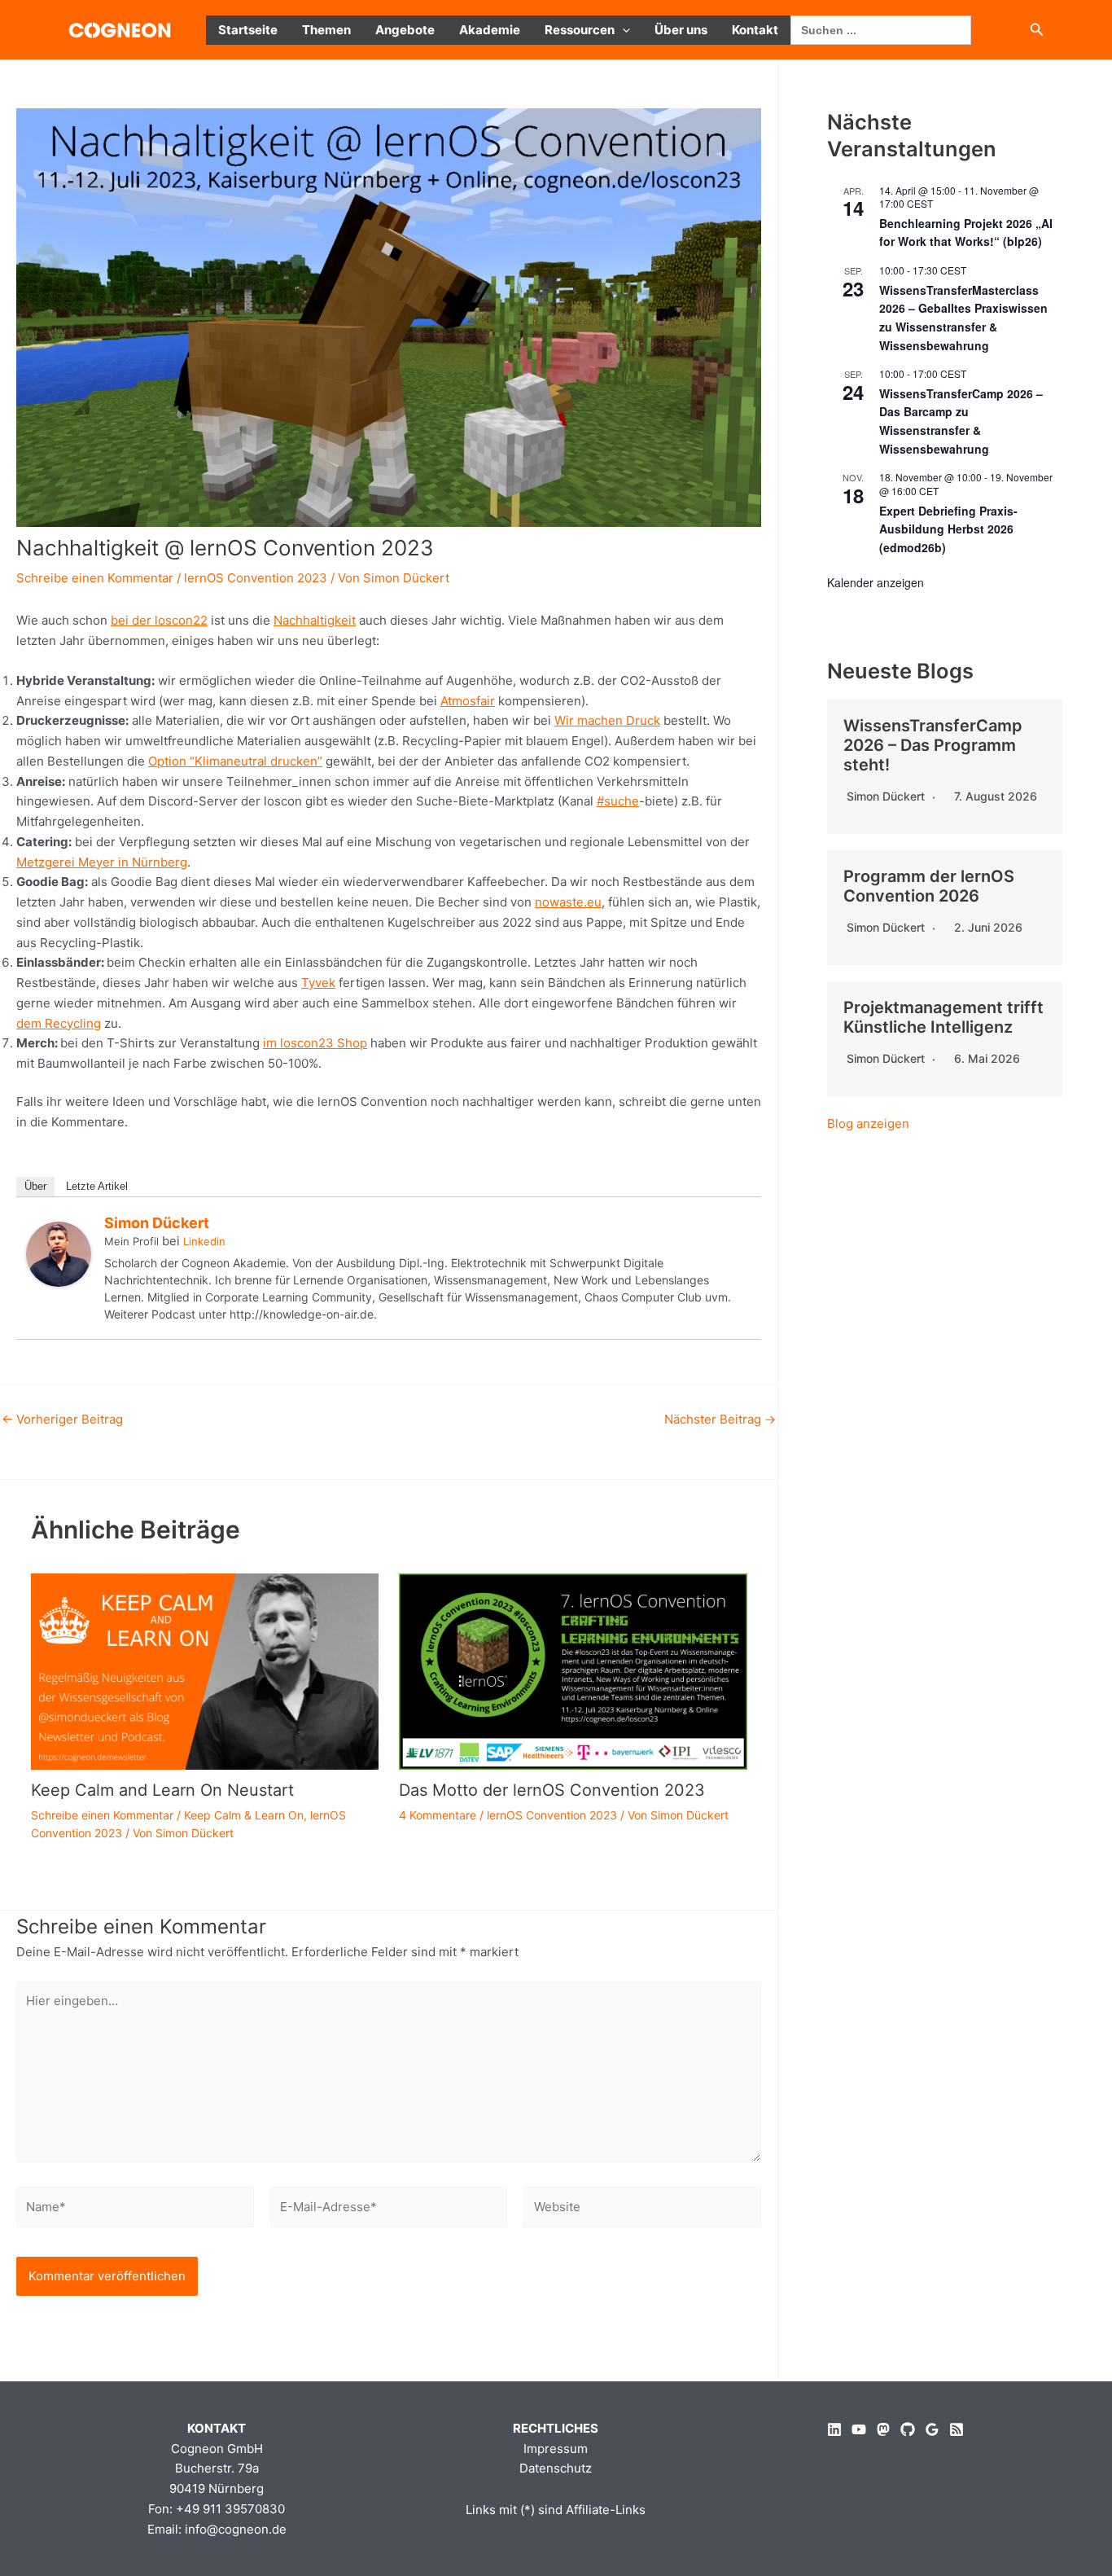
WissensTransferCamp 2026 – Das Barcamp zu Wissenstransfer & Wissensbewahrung (961, 421)
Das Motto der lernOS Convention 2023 (552, 1790)
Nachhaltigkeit (315, 620)
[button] (622, 30)
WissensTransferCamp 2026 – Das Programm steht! (933, 745)
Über (35, 1186)
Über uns (681, 30)
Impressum (556, 2449)
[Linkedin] (834, 2429)
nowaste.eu (568, 902)
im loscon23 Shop (315, 1043)
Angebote (405, 30)
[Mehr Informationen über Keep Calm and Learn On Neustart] (205, 1670)
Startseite (248, 30)
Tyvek (318, 983)
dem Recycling (59, 1023)
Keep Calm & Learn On (244, 1815)
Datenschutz (556, 2468)
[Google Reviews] (932, 2429)
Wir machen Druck (607, 720)
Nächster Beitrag (720, 1419)
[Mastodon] (883, 2429)
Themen (326, 30)
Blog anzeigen (868, 1123)
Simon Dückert (157, 1223)
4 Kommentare (438, 1815)
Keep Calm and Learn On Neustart (162, 1790)
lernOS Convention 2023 (256, 578)
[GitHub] (908, 2429)
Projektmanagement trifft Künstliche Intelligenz (943, 1017)
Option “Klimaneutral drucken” (235, 761)
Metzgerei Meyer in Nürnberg (102, 862)
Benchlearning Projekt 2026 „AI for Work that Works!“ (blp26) (966, 233)
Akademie (490, 30)
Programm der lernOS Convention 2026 (929, 886)
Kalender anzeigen (876, 582)
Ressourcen (580, 30)
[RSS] (957, 2429)
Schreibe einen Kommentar (95, 578)
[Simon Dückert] (59, 1253)
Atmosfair (468, 701)
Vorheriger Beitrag (62, 1419)
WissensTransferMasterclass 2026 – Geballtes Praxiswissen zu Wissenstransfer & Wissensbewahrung (963, 318)
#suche (618, 801)
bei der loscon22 (159, 620)
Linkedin (204, 1241)
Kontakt (755, 30)
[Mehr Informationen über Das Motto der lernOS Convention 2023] (573, 1670)
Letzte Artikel (97, 1186)
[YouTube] (859, 2429)
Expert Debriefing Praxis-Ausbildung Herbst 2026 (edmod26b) (948, 529)
